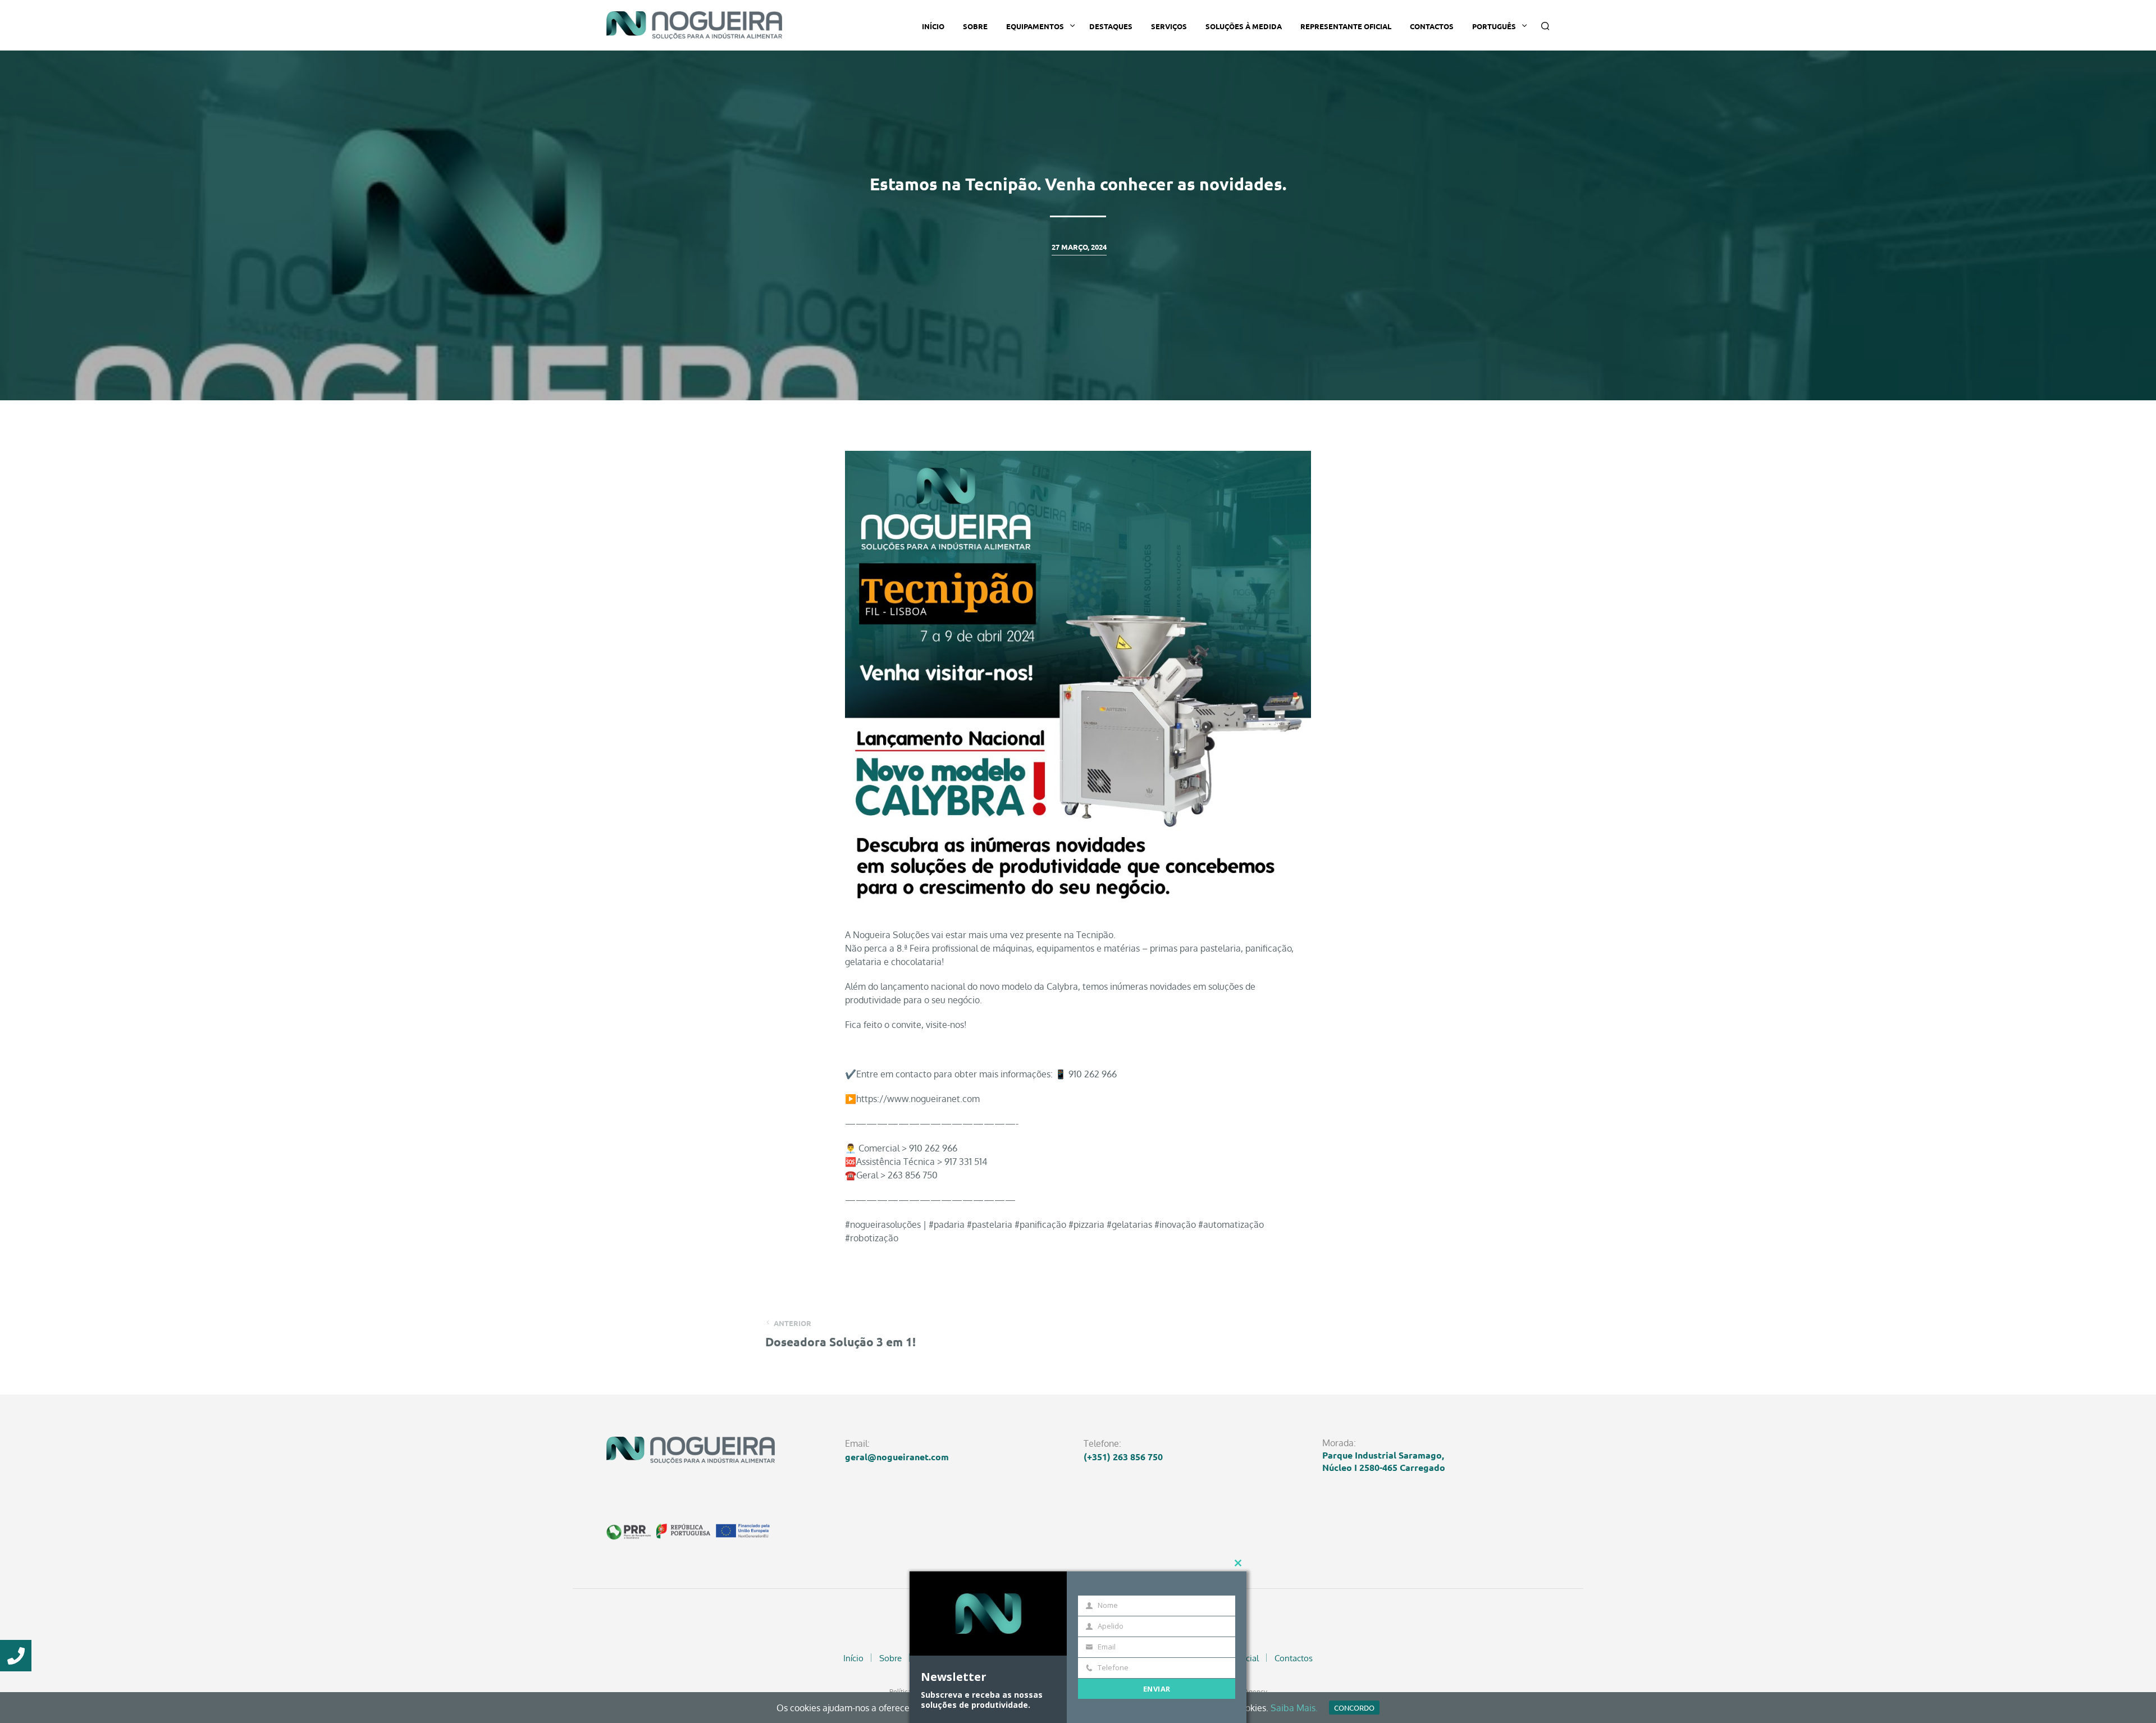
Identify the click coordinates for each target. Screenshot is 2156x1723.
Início (933, 26)
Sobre (975, 26)
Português (1494, 26)
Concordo (1354, 1708)
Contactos (1432, 26)
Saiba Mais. (1294, 1708)
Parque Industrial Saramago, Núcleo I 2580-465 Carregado (1384, 1461)
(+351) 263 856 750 (1123, 1457)
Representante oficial (1346, 26)
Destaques (1111, 26)
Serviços (1169, 26)
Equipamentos (1035, 26)
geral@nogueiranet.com (897, 1457)
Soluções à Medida (1244, 26)
